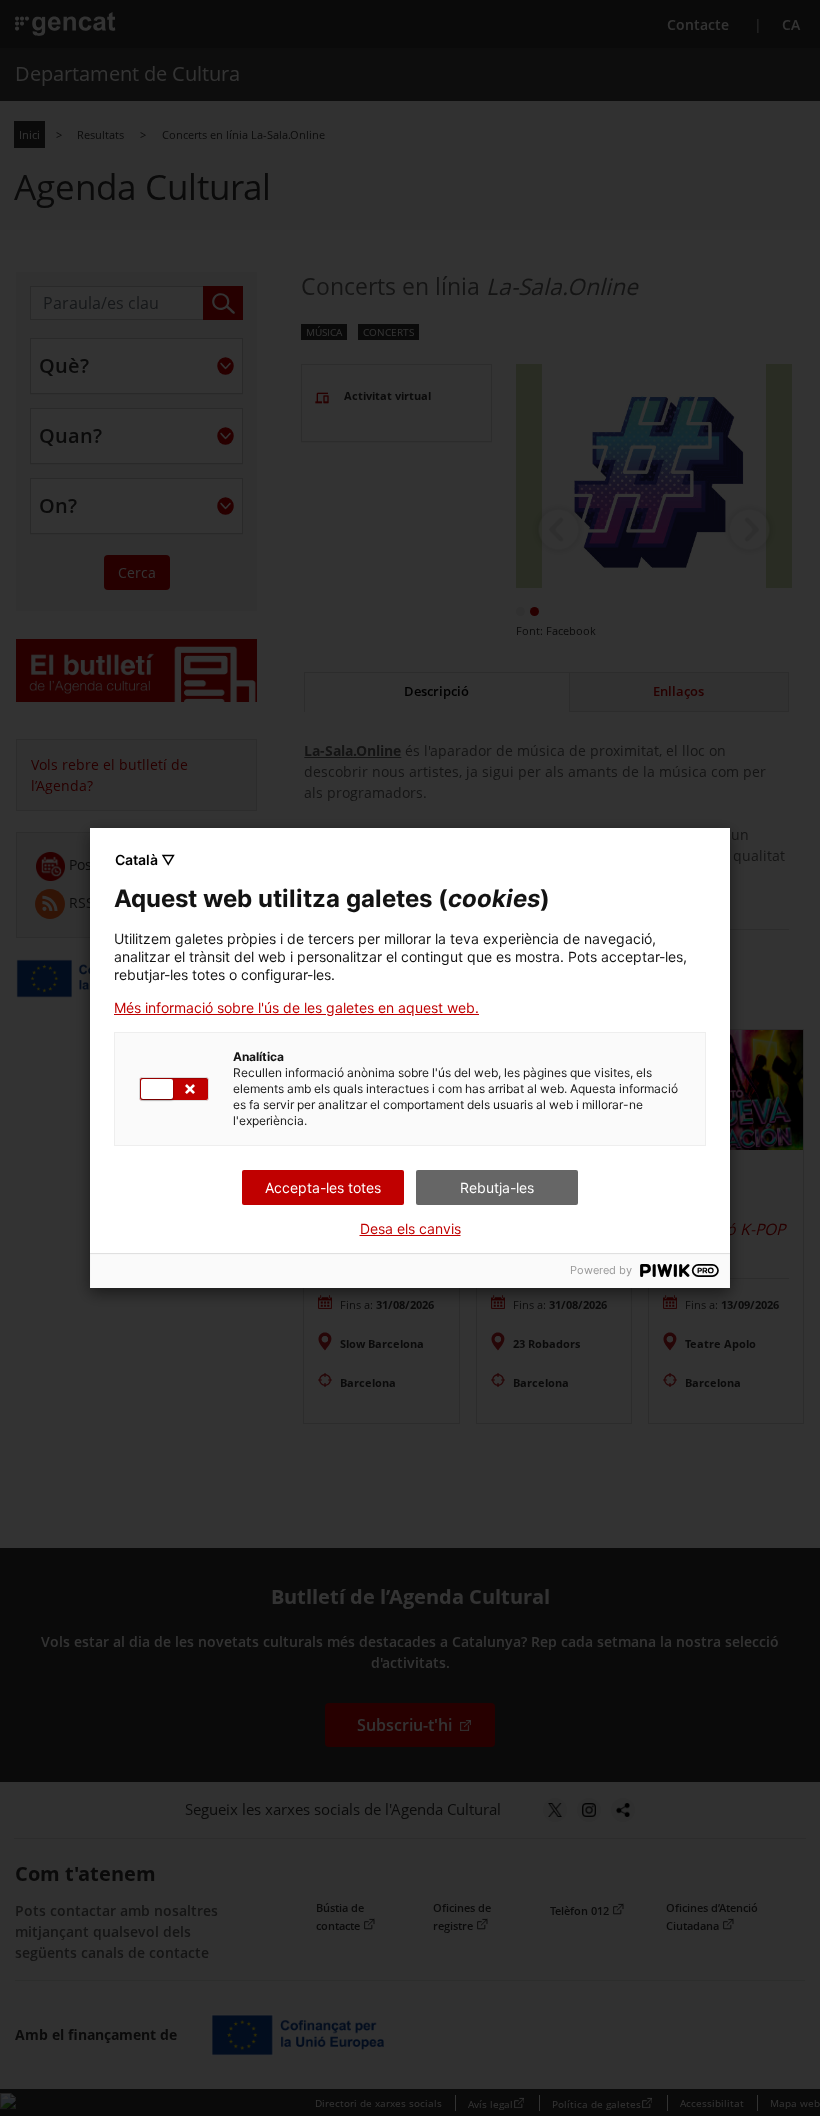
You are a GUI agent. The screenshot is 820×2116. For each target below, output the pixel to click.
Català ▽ (145, 859)
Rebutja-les (497, 1187)
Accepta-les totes (323, 1187)
